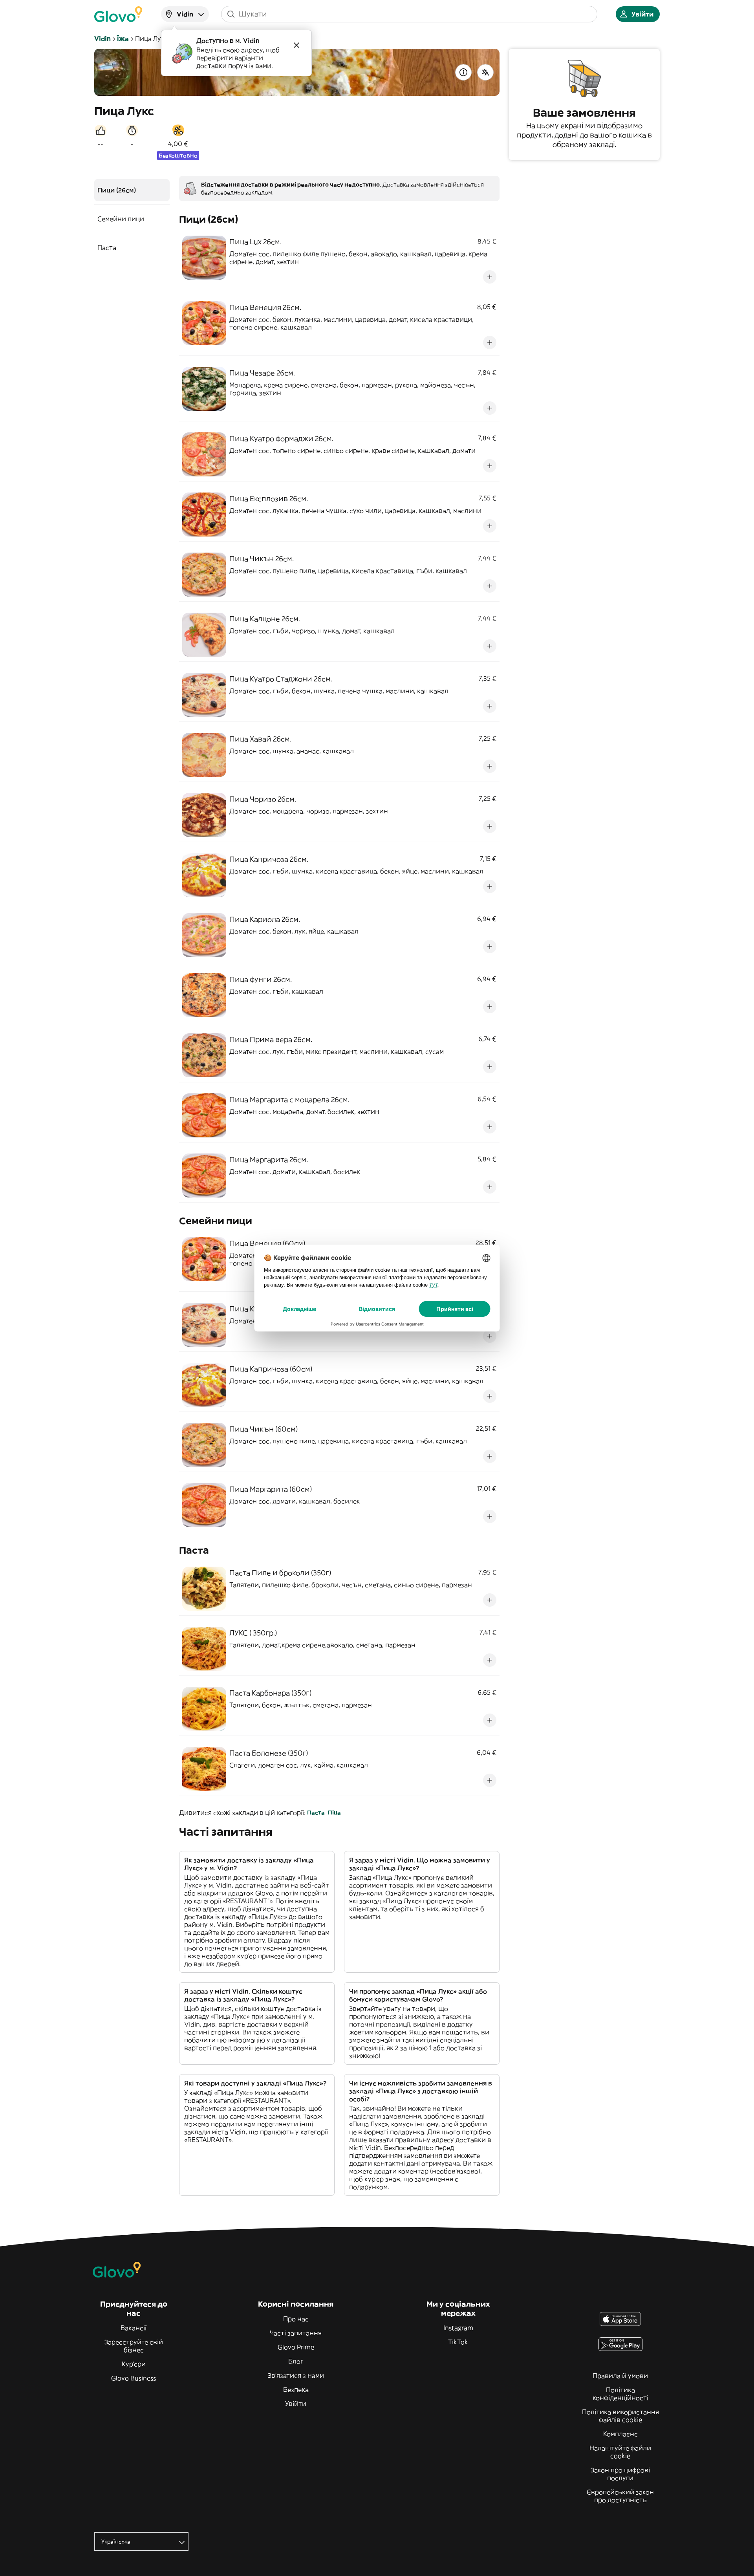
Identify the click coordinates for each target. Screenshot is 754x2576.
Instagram (458, 2328)
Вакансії (134, 2328)
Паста (316, 1813)
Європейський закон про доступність (620, 2496)
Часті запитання (296, 2333)
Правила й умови (620, 2376)
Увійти (296, 2404)
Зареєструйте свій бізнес (134, 2346)
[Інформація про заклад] (463, 72)
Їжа (123, 38)
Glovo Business (134, 2378)
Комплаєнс (620, 2434)
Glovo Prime (296, 2347)
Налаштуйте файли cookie (620, 2452)
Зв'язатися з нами (296, 2375)
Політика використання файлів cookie (620, 2416)
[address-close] (296, 45)
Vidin (102, 38)
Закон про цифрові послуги (620, 2474)
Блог (296, 2361)
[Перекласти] (485, 72)
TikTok (458, 2342)
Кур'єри (134, 2364)
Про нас (296, 2319)
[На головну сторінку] (118, 14)
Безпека (296, 2389)
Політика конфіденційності (620, 2394)
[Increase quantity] (490, 277)
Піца (334, 1813)
